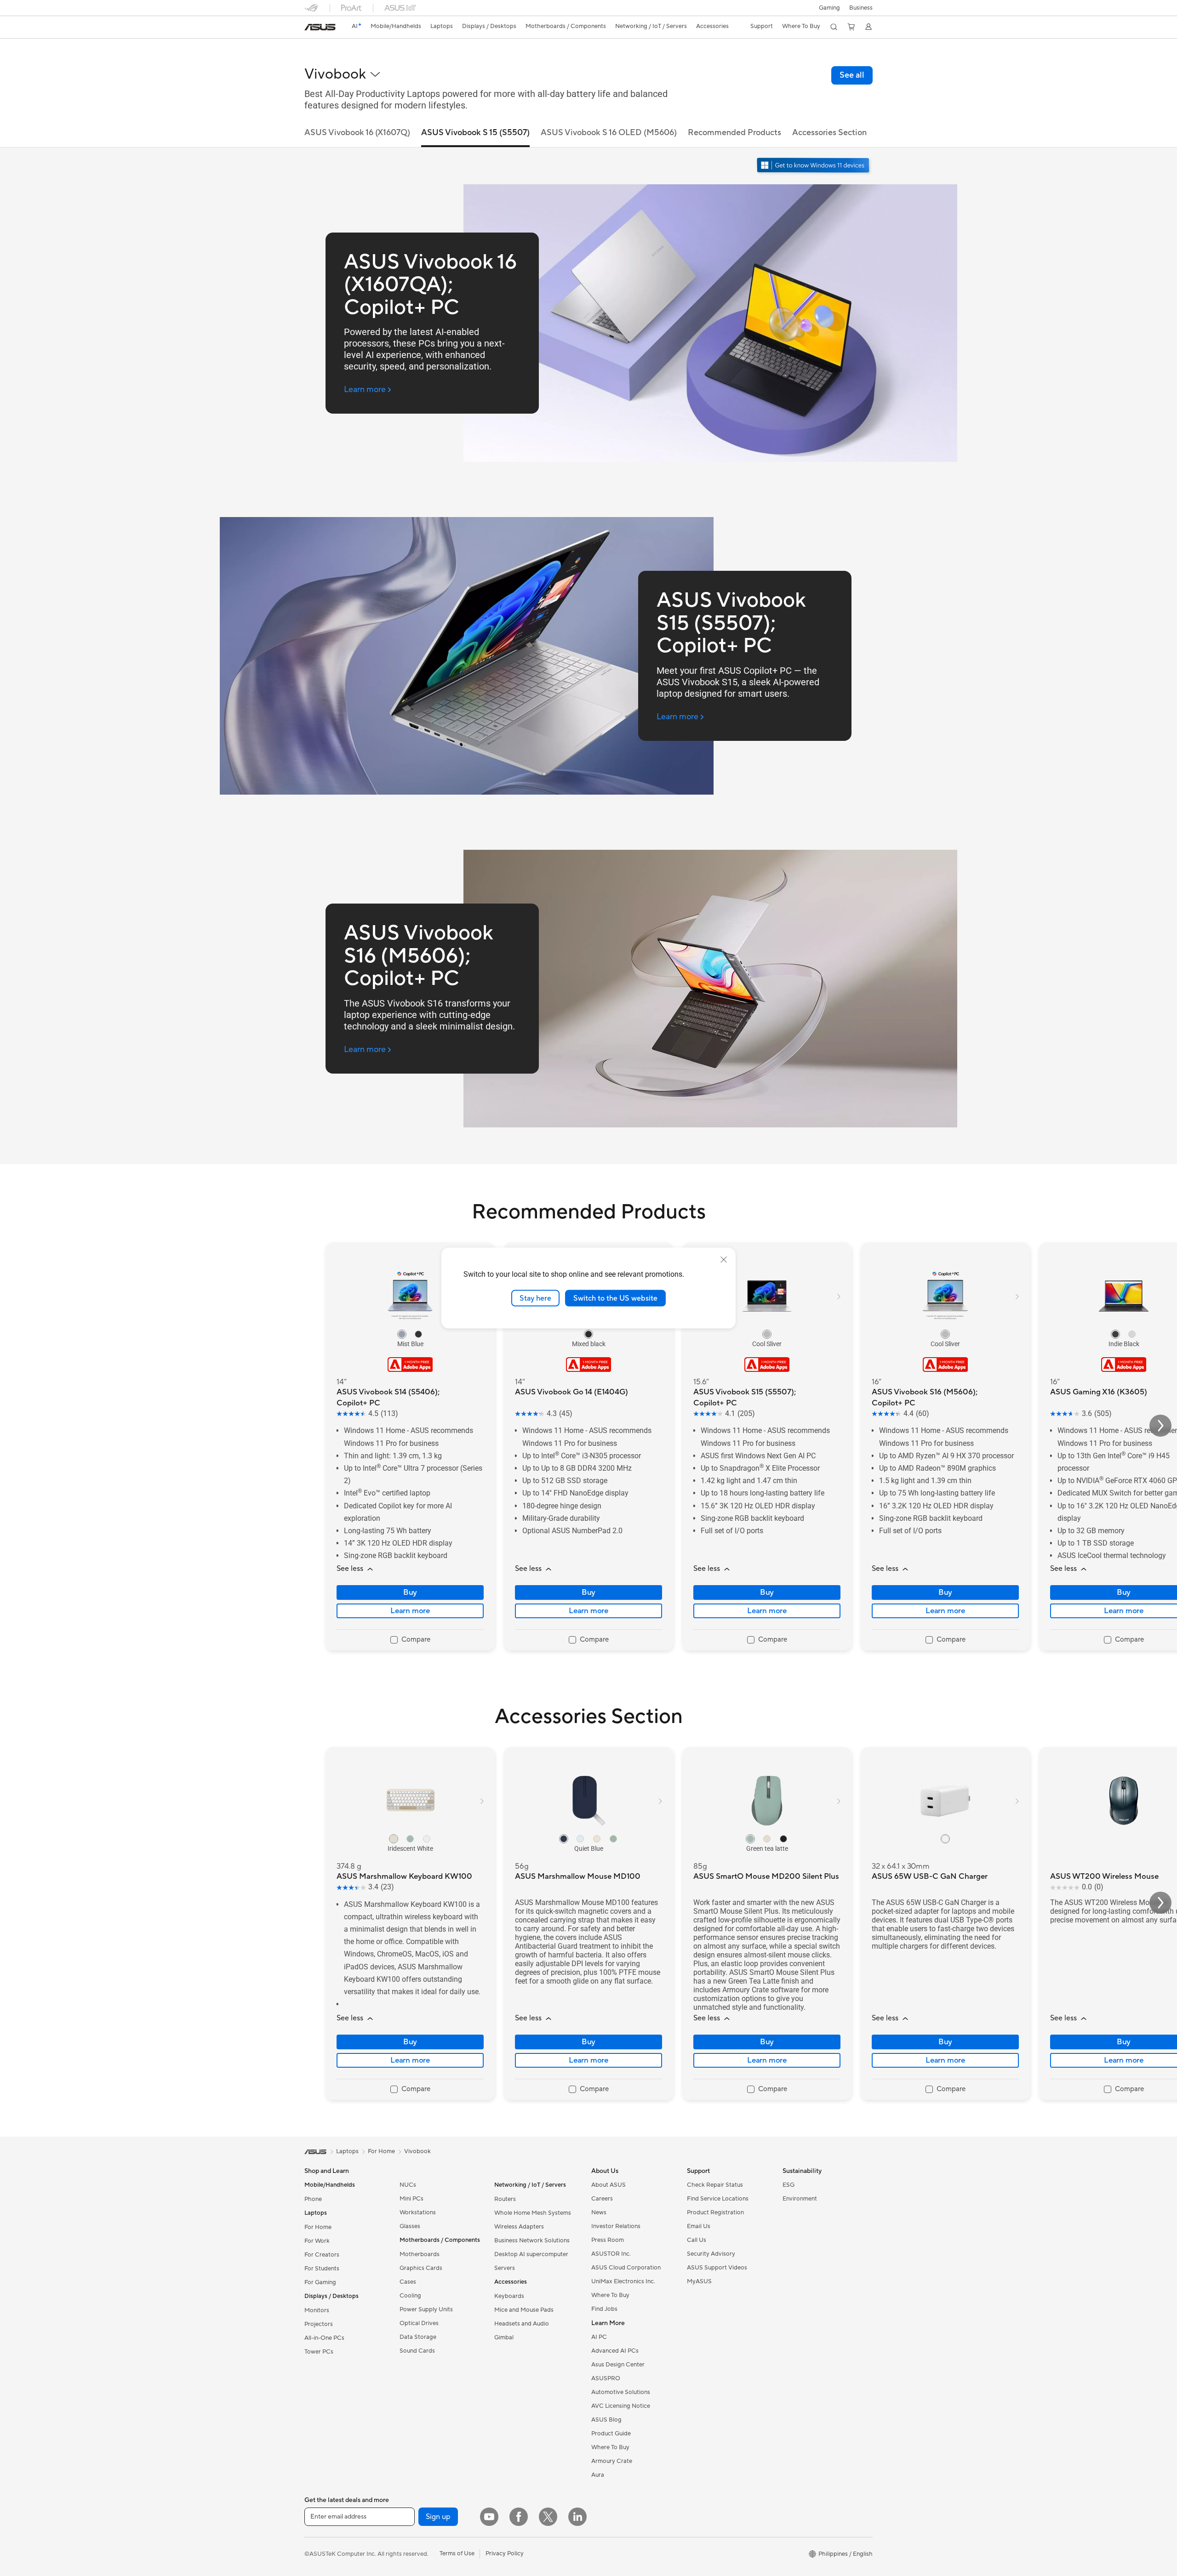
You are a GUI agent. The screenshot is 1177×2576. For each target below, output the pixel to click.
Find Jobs (604, 2309)
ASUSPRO (606, 2378)
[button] (829, 8)
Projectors (319, 2324)
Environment (800, 2199)
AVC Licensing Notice (621, 2406)
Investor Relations (616, 2226)
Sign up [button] (438, 2517)
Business (861, 8)
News (599, 2212)
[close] (724, 1259)
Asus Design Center (618, 2365)
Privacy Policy (505, 2553)
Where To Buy (610, 2295)
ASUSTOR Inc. (611, 2254)
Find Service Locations (718, 2199)
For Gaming (320, 2282)
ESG (788, 2185)
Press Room (608, 2240)
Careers (602, 2199)
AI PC (599, 2337)
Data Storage (418, 2337)
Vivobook (417, 2151)
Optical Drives (419, 2323)
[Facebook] (519, 2517)
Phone (313, 2199)
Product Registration (715, 2212)
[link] (320, 27)
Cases (408, 2282)
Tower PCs (319, 2352)
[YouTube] (489, 2517)
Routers (505, 2199)
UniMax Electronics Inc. (623, 2281)
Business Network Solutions (532, 2240)
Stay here (535, 1298)
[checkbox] (410, 1640)
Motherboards (420, 2254)
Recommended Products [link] (734, 133)
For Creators (322, 2255)
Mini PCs (411, 2199)
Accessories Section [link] (829, 133)
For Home (318, 2227)
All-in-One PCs (324, 2338)
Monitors (317, 2310)
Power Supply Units (426, 2309)
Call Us (697, 2240)
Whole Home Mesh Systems (533, 2213)
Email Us (699, 2226)
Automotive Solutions (621, 2392)
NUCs (408, 2185)
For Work (317, 2241)
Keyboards (509, 2296)
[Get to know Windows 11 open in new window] (814, 166)
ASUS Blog (606, 2420)
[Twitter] (548, 2517)
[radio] (402, 1334)
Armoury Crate (612, 2461)
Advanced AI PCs (615, 2351)
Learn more (410, 1611)
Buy (410, 1592)
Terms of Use (457, 2553)
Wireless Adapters (519, 2227)
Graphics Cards (421, 2268)
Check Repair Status (715, 2185)
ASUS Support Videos (717, 2268)
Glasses (410, 2226)
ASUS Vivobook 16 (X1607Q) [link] (357, 133)
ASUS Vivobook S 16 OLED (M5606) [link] (609, 133)
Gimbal (504, 2337)
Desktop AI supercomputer (531, 2254)
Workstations (418, 2212)
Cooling (410, 2296)
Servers (505, 2268)
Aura (598, 2475)
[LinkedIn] (577, 2517)
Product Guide (611, 2434)
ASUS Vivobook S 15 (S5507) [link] (475, 133)
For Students (322, 2269)
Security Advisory (711, 2254)
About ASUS (608, 2185)
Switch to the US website (615, 1298)
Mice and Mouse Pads (524, 2310)
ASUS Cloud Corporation (626, 2268)
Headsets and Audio (522, 2324)
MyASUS (699, 2281)
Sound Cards (417, 2351)
